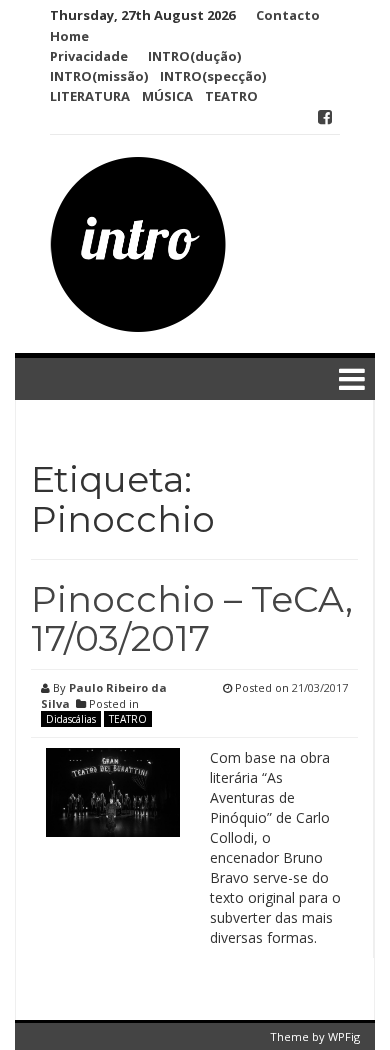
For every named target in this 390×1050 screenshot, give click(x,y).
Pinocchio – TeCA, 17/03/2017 (192, 619)
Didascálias (71, 719)
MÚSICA (167, 96)
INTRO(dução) (194, 56)
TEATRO (231, 96)
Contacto (288, 15)
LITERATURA (90, 96)
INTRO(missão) (99, 76)
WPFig (344, 1036)
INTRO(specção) (213, 76)
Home (69, 36)
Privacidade (89, 56)
